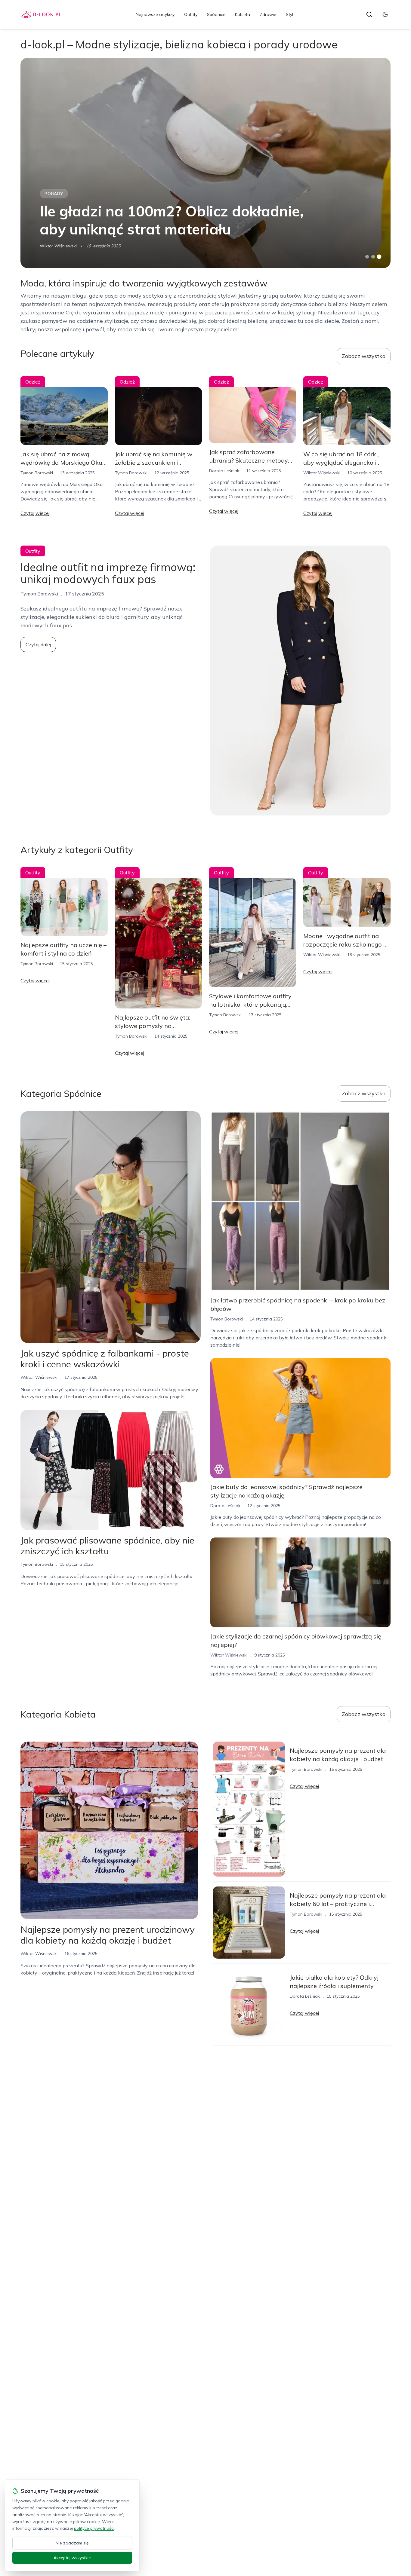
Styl (289, 14)
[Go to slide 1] (367, 257)
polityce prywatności (94, 2528)
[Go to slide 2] (373, 257)
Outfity (191, 14)
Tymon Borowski (37, 473)
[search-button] (369, 14)
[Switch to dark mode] (385, 14)
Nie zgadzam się (72, 2543)
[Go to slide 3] (379, 257)
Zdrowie (268, 14)
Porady (54, 194)
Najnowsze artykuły (155, 14)
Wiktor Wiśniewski (58, 246)
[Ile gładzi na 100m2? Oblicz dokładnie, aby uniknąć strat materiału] (205, 163)
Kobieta (243, 14)
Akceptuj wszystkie (72, 2558)
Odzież (33, 382)
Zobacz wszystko (364, 356)
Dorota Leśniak (224, 471)
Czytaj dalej (38, 644)
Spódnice (216, 14)
